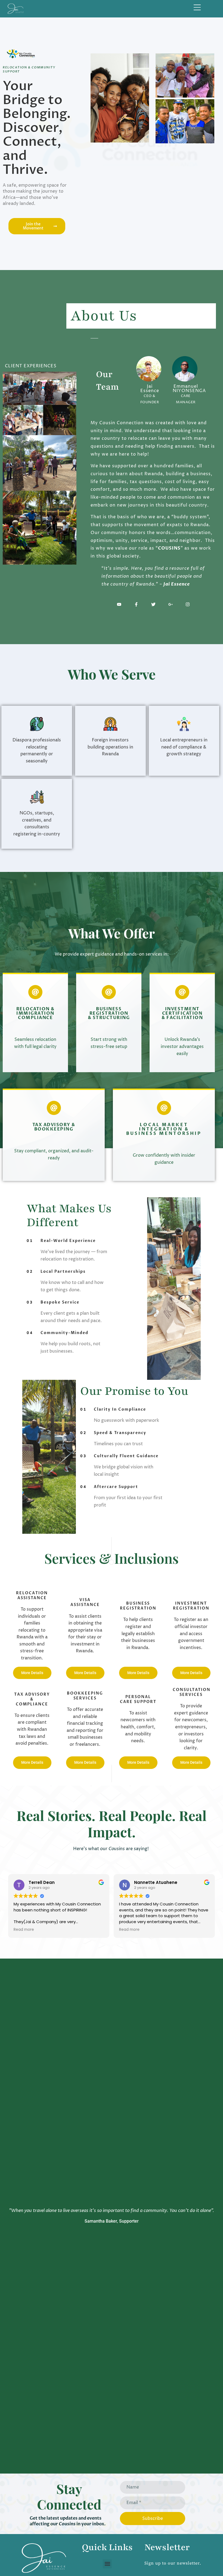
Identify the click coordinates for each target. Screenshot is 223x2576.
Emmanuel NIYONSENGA (189, 389)
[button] (107, 2564)
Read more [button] (24, 1930)
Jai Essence (150, 389)
